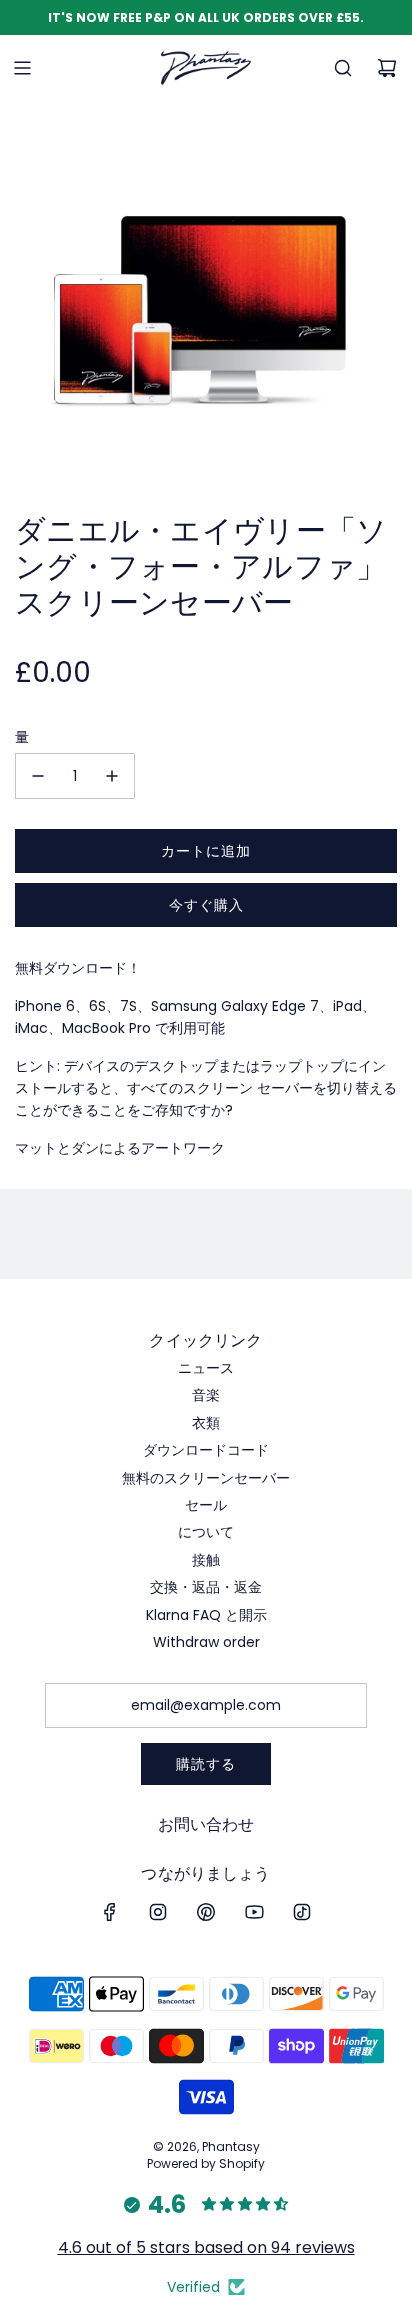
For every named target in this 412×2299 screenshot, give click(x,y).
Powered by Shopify (206, 2163)
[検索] (343, 68)
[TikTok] (302, 1912)
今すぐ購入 (206, 905)
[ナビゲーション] (22, 68)
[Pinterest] (206, 1912)
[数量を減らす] (38, 776)
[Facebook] (110, 1912)
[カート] (387, 68)
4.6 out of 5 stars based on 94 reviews (206, 2247)
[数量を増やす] (112, 776)
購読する (206, 1764)
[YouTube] (254, 1912)
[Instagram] (158, 1912)
